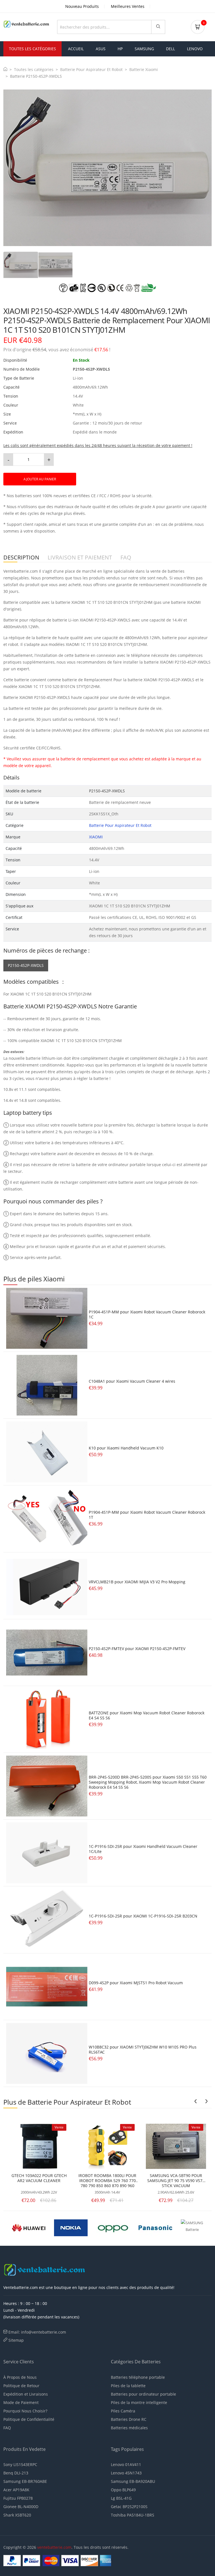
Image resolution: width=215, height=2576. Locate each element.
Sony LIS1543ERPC (20, 2464)
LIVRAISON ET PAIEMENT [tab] (80, 558)
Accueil (76, 49)
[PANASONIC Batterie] (155, 2227)
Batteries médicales (129, 2428)
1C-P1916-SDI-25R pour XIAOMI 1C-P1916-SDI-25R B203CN (143, 1916)
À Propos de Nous (20, 2377)
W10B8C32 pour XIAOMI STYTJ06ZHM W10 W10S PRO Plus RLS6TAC (143, 2049)
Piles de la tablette (128, 2386)
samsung (144, 49)
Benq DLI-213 (16, 2473)
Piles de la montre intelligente (139, 2402)
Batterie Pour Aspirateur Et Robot (91, 69)
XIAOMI (96, 837)
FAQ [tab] (126, 558)
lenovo (195, 49)
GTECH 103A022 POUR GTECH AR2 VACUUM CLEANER (39, 2178)
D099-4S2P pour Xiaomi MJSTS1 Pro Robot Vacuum (136, 1983)
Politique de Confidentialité (29, 2419)
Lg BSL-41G (121, 2498)
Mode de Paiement (21, 2402)
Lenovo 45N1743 (126, 2473)
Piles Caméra (123, 2411)
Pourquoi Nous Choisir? (25, 2411)
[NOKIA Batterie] (71, 2227)
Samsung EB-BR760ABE (25, 2481)
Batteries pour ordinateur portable (143, 2394)
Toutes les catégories (34, 69)
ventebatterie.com (54, 2547)
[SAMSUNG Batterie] (198, 2227)
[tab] (21, 265)
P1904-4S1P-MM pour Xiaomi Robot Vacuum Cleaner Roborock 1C (147, 1314)
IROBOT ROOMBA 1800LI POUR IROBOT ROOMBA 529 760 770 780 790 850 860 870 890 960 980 (107, 2181)
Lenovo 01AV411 (126, 2464)
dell (170, 49)
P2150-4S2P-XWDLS (26, 965)
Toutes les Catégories (32, 49)
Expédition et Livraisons (26, 2394)
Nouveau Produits (82, 6)
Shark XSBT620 (17, 2515)
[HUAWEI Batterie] (29, 2227)
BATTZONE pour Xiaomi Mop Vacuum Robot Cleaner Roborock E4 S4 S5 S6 (147, 1715)
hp (120, 49)
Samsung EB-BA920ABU (133, 2481)
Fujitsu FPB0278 (18, 2498)
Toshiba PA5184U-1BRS (133, 2515)
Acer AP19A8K (16, 2490)
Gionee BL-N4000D (21, 2507)
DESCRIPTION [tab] (21, 558)
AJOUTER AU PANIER (40, 479)
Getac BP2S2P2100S (129, 2507)
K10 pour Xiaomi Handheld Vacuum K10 (126, 1448)
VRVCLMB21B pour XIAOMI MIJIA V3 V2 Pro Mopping (137, 1582)
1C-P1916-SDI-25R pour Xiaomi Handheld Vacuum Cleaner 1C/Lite (143, 1849)
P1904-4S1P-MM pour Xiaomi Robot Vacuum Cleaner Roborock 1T (147, 1515)
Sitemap (16, 2340)
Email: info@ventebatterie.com (37, 2332)
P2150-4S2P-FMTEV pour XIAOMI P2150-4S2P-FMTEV (137, 1649)
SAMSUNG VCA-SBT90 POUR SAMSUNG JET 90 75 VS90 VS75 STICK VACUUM (176, 2181)
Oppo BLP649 (123, 2490)
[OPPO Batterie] (113, 2227)
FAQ (7, 2428)
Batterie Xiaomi (144, 69)
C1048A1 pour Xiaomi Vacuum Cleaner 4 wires (132, 1381)
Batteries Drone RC (129, 2419)
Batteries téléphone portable (138, 2377)
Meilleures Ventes (128, 6)
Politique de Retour (21, 2386)
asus (101, 49)
